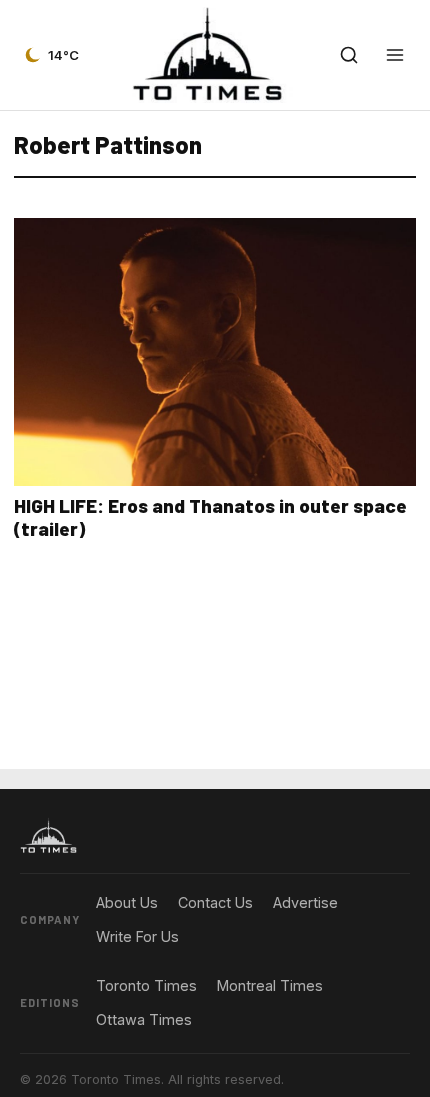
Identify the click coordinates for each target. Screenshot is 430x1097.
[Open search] (349, 55)
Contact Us (215, 902)
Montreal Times (270, 985)
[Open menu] (395, 55)
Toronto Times (146, 985)
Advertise (305, 902)
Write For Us (137, 936)
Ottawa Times (144, 1019)
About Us (127, 902)
